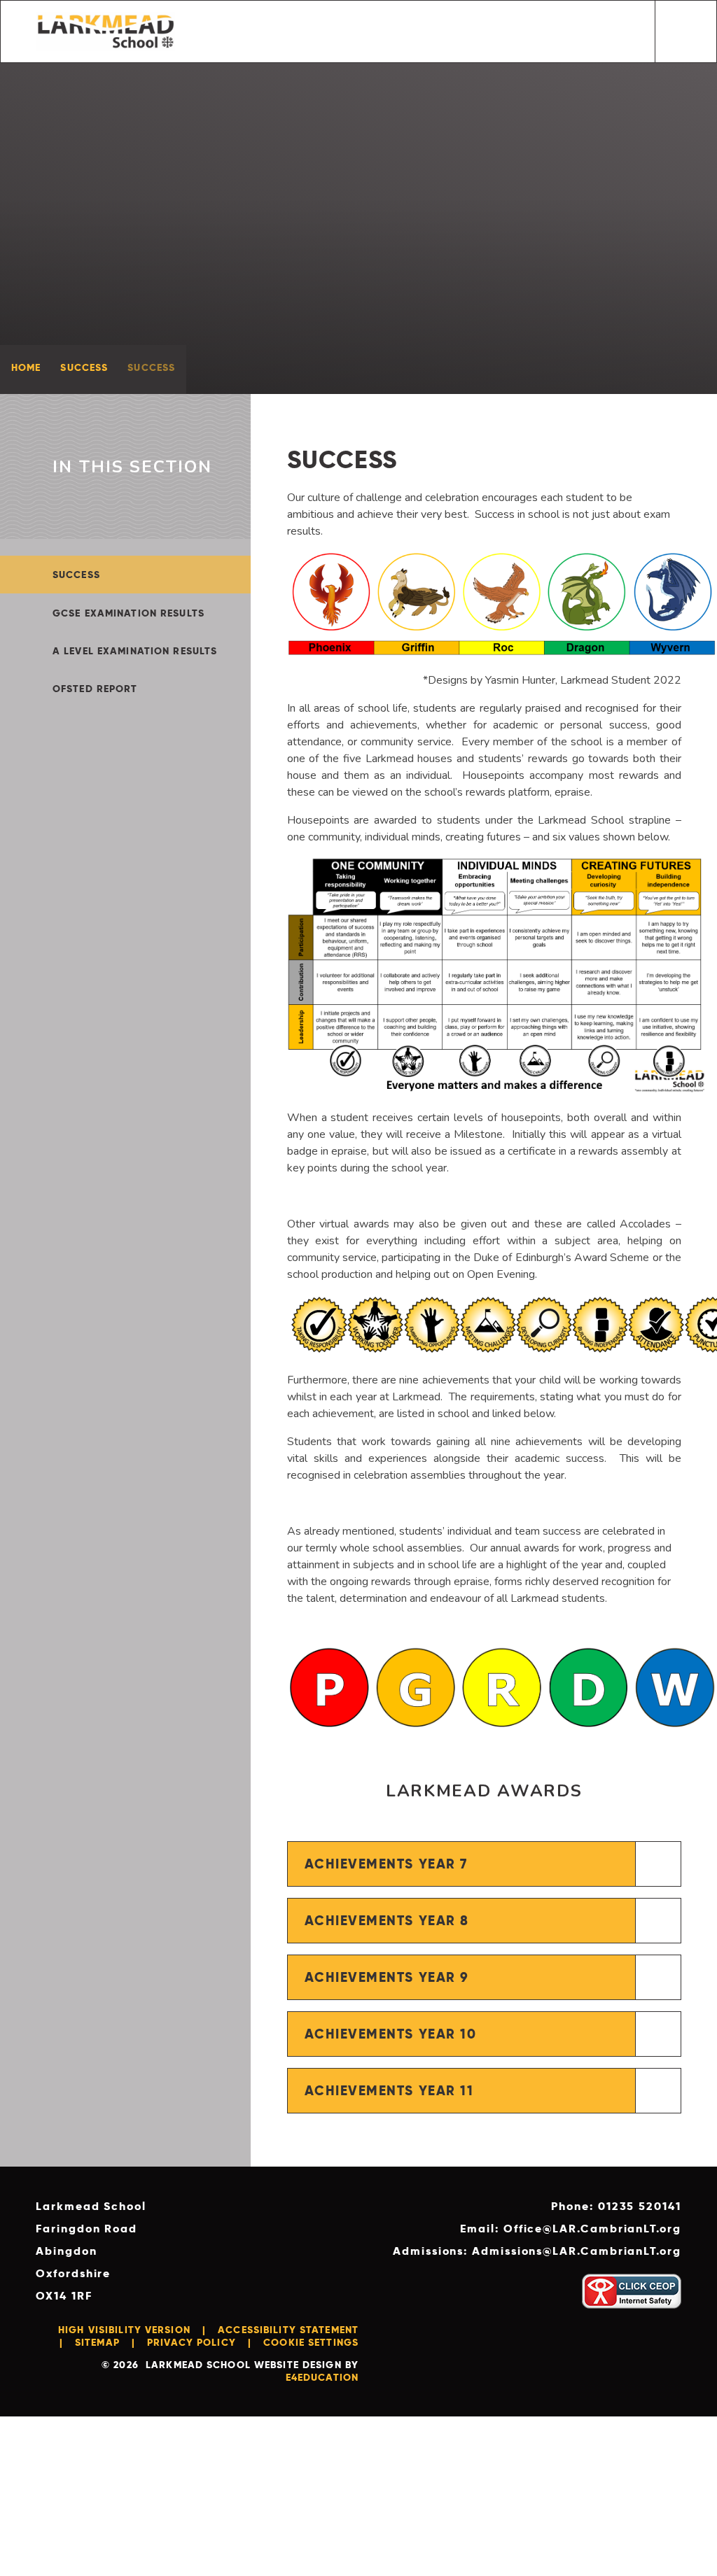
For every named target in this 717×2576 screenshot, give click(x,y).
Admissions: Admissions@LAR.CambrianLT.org (537, 2251)
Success (84, 367)
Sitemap (97, 2342)
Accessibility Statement (288, 2330)
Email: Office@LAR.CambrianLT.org (570, 2229)
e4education (322, 2377)
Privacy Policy (192, 2342)
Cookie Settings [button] (311, 2342)
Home (26, 367)
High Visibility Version (124, 2330)
